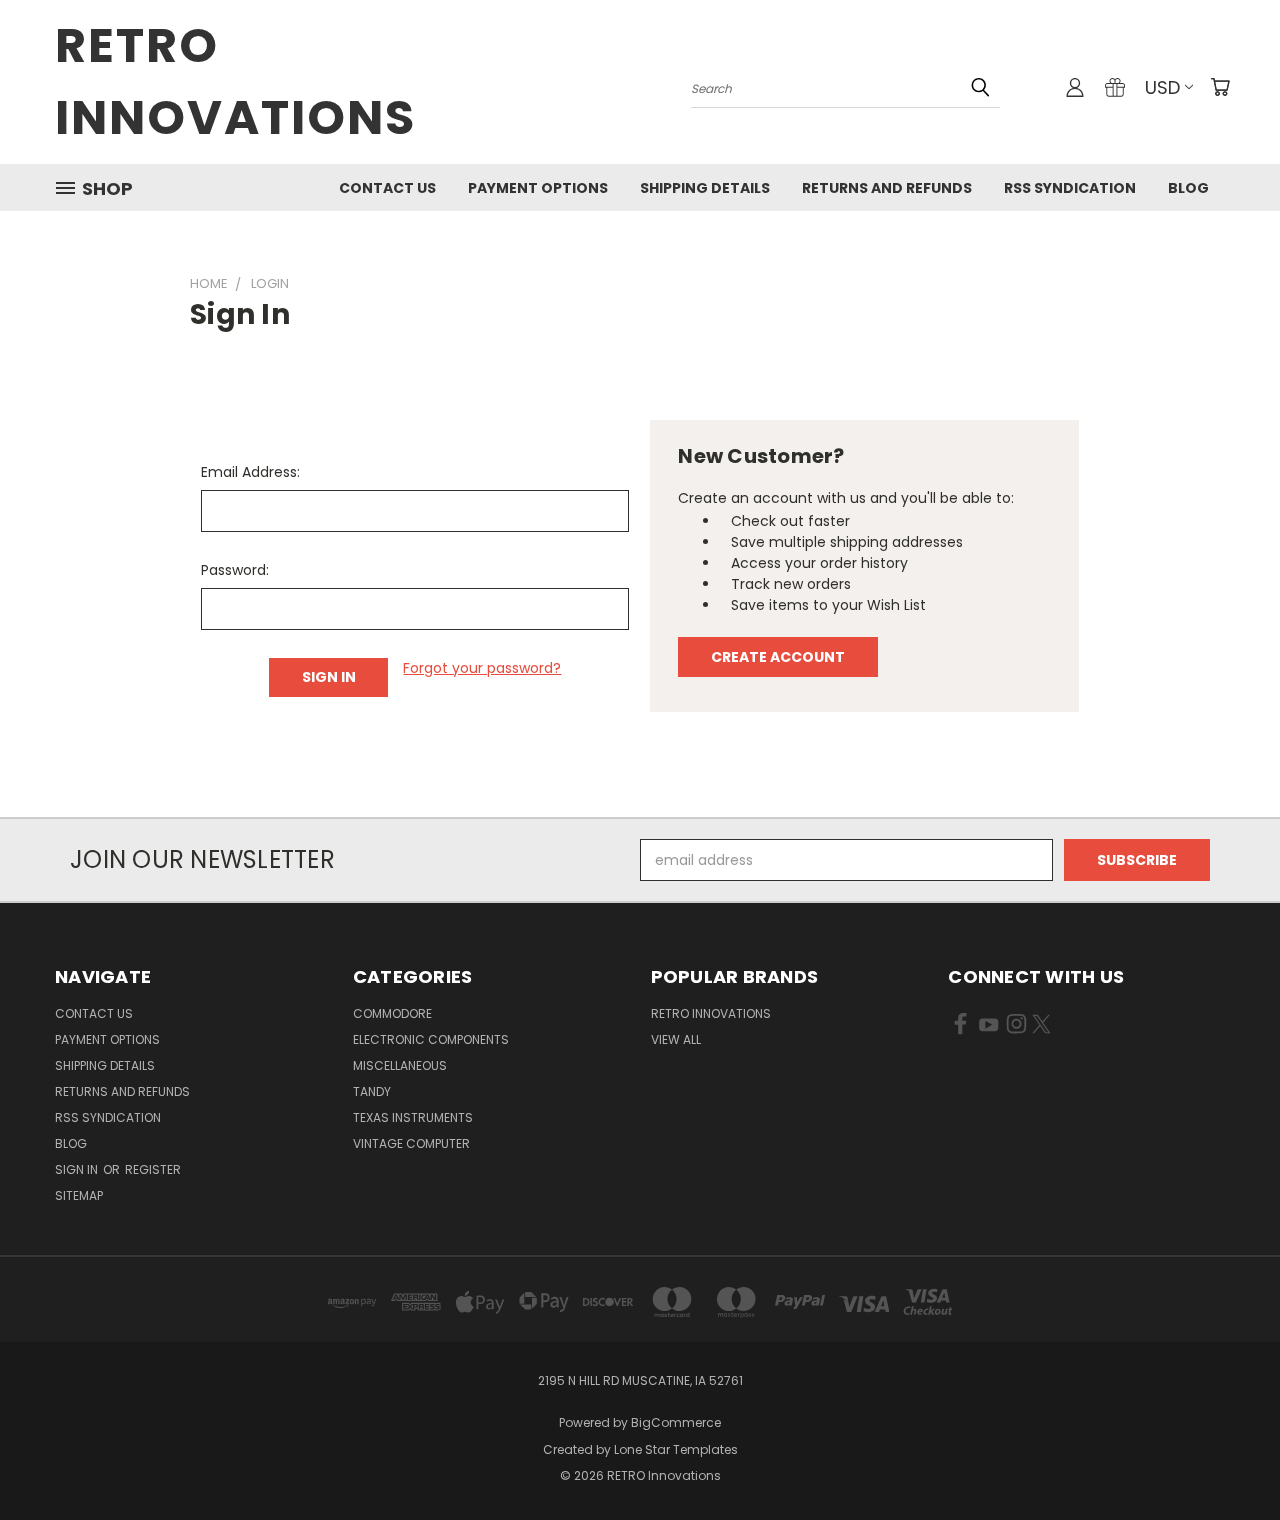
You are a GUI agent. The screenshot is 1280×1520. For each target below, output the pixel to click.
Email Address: (250, 472)
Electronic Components (431, 1039)
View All (676, 1039)
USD (1162, 87)
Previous (1227, 1457)
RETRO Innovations (711, 1013)
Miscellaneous (400, 1065)
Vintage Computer (411, 1143)
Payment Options (538, 188)
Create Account (778, 657)
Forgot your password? (482, 668)
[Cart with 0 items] (1220, 87)
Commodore (392, 1013)
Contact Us (387, 188)
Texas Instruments (413, 1117)
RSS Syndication (1070, 188)
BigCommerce (676, 1422)
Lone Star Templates (676, 1449)
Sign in (78, 1169)
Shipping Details (705, 188)
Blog (1188, 188)
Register (153, 1169)
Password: (235, 570)
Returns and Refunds (887, 188)
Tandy (372, 1091)
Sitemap (79, 1195)
